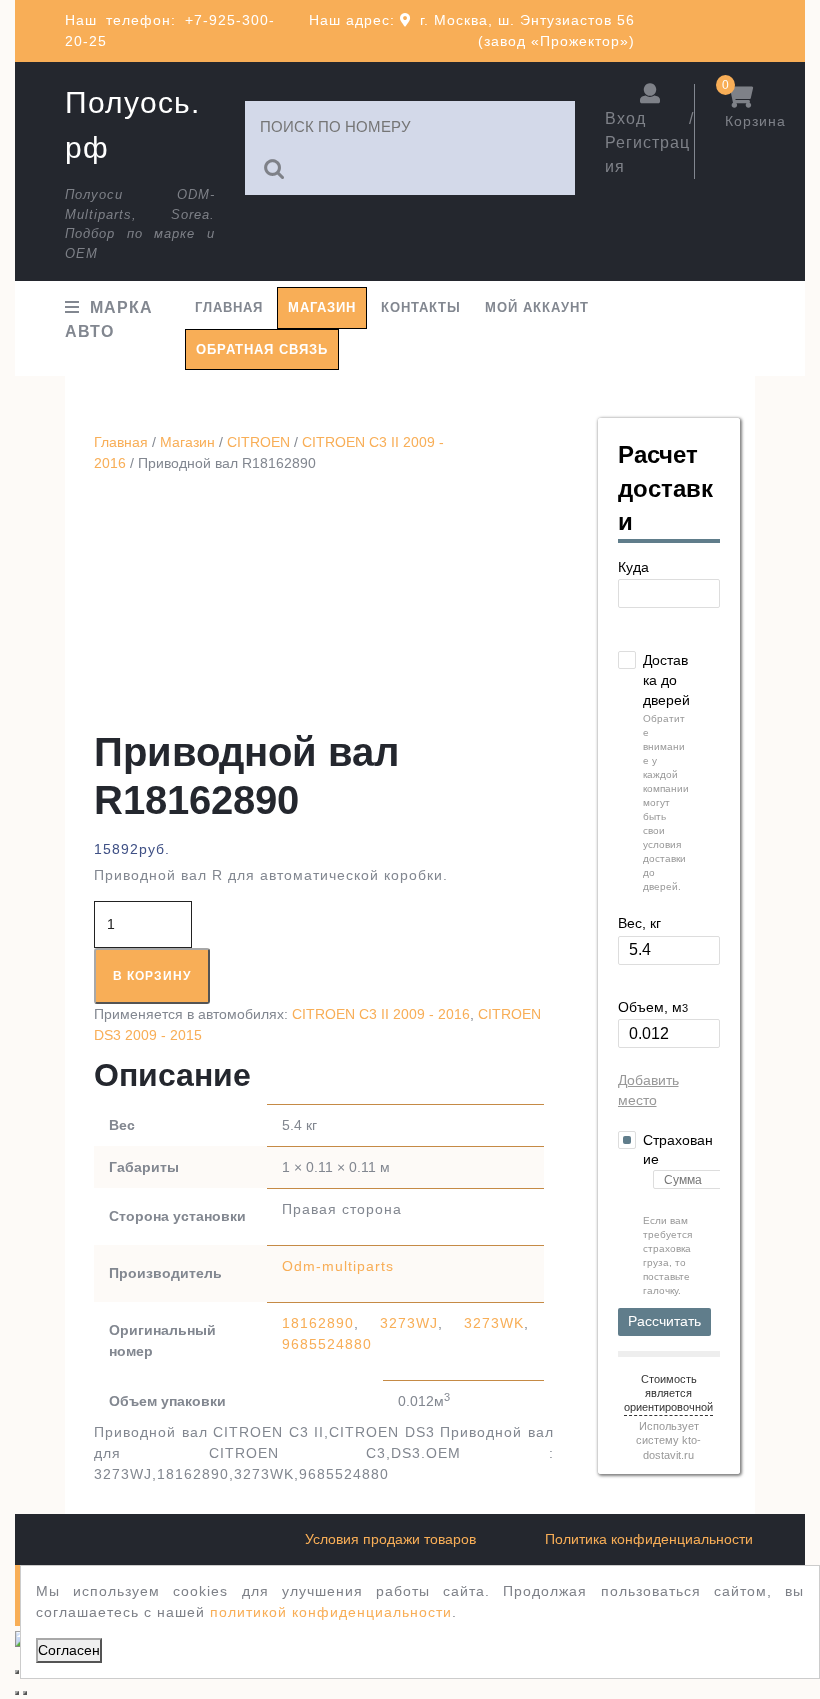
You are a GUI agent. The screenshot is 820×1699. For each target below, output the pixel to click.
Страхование (678, 1150)
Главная (229, 307)
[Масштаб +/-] (17, 1672)
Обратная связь (262, 349)
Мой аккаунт (537, 307)
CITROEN (258, 442)
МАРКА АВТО (109, 319)
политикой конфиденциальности (331, 1612)
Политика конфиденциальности (649, 1539)
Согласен (69, 1650)
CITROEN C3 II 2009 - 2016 (381, 1014)
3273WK (494, 1323)
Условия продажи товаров (390, 1539)
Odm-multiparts (338, 1266)
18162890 (318, 1323)
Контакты (421, 307)
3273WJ (409, 1323)
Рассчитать (664, 1321)
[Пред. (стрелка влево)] (17, 1693)
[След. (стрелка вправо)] (25, 1693)
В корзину (152, 976)
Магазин (322, 307)
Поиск (275, 169)
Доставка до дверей (666, 679)
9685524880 (327, 1344)
